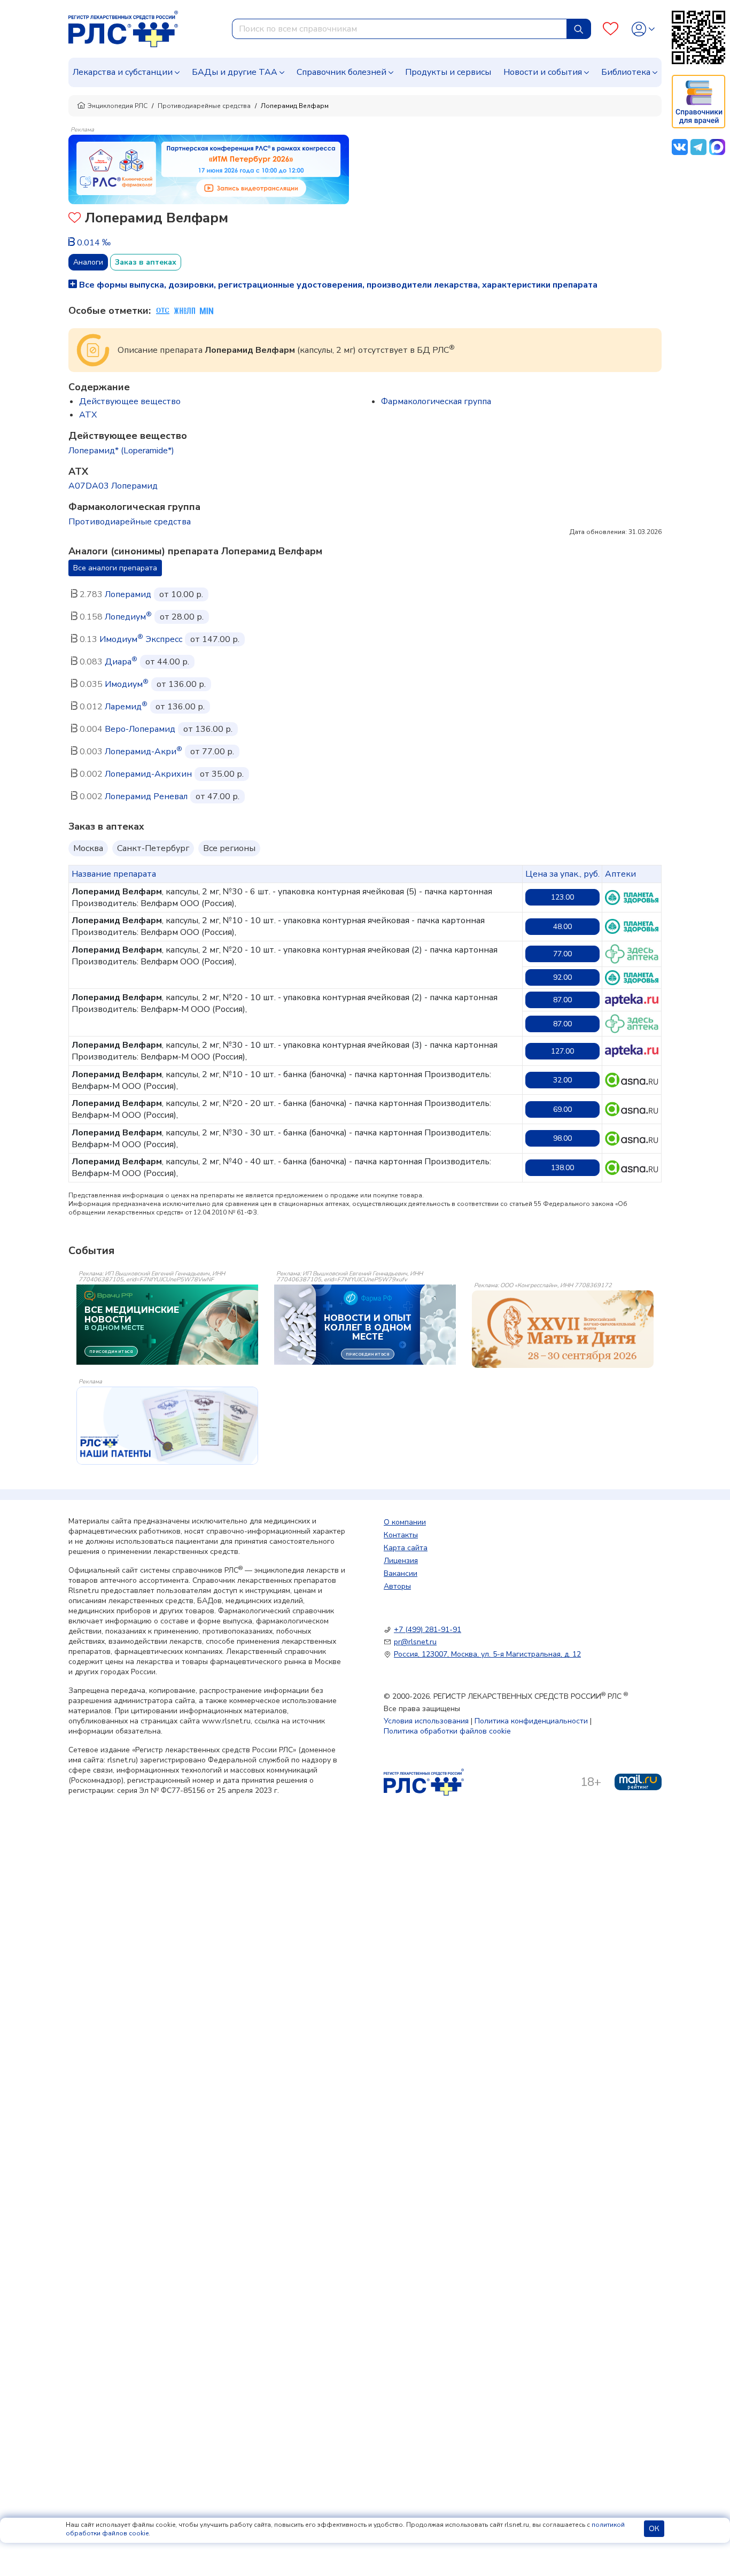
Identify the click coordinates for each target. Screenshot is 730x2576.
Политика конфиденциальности (531, 1721)
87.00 (562, 1000)
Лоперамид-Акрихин (148, 774)
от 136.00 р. (181, 684)
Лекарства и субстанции (123, 72)
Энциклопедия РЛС (118, 106)
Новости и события (543, 72)
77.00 (562, 954)
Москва (88, 848)
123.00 (562, 897)
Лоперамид (128, 594)
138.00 (562, 1168)
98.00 (562, 1138)
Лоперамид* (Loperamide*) (121, 451)
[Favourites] (611, 29)
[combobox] (399, 29)
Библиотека (626, 72)
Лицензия (401, 1561)
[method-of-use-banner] (209, 169)
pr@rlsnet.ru (415, 1642)
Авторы (397, 1586)
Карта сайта (406, 1548)
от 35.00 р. (222, 774)
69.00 (562, 1109)
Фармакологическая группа (436, 401)
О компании (405, 1522)
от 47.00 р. (218, 796)
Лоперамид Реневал (146, 796)
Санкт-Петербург (153, 848)
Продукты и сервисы (448, 72)
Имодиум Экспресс (141, 639)
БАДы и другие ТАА (235, 72)
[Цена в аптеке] (632, 898)
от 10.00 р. (181, 594)
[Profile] (643, 29)
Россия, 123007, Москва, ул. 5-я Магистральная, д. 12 (487, 1654)
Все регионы (229, 848)
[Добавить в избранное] (75, 219)
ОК (654, 2529)
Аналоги (88, 262)
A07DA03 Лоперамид (113, 486)
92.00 (562, 977)
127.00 (562, 1051)
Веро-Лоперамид (140, 729)
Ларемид (126, 707)
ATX (88, 415)
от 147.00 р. (215, 639)
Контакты (401, 1535)
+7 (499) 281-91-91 (428, 1630)
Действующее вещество (130, 401)
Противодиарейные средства (204, 106)
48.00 (562, 927)
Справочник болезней (341, 72)
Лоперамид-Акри (143, 752)
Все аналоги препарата (115, 568)
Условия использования (426, 1721)
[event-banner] (563, 1329)
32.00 (562, 1080)
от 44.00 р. (167, 662)
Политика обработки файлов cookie (447, 1731)
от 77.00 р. (212, 752)
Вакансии (401, 1573)
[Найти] (579, 29)
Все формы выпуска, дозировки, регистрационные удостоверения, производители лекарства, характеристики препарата (337, 285)
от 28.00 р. (182, 617)
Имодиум (127, 684)
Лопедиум (128, 617)
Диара (121, 662)
